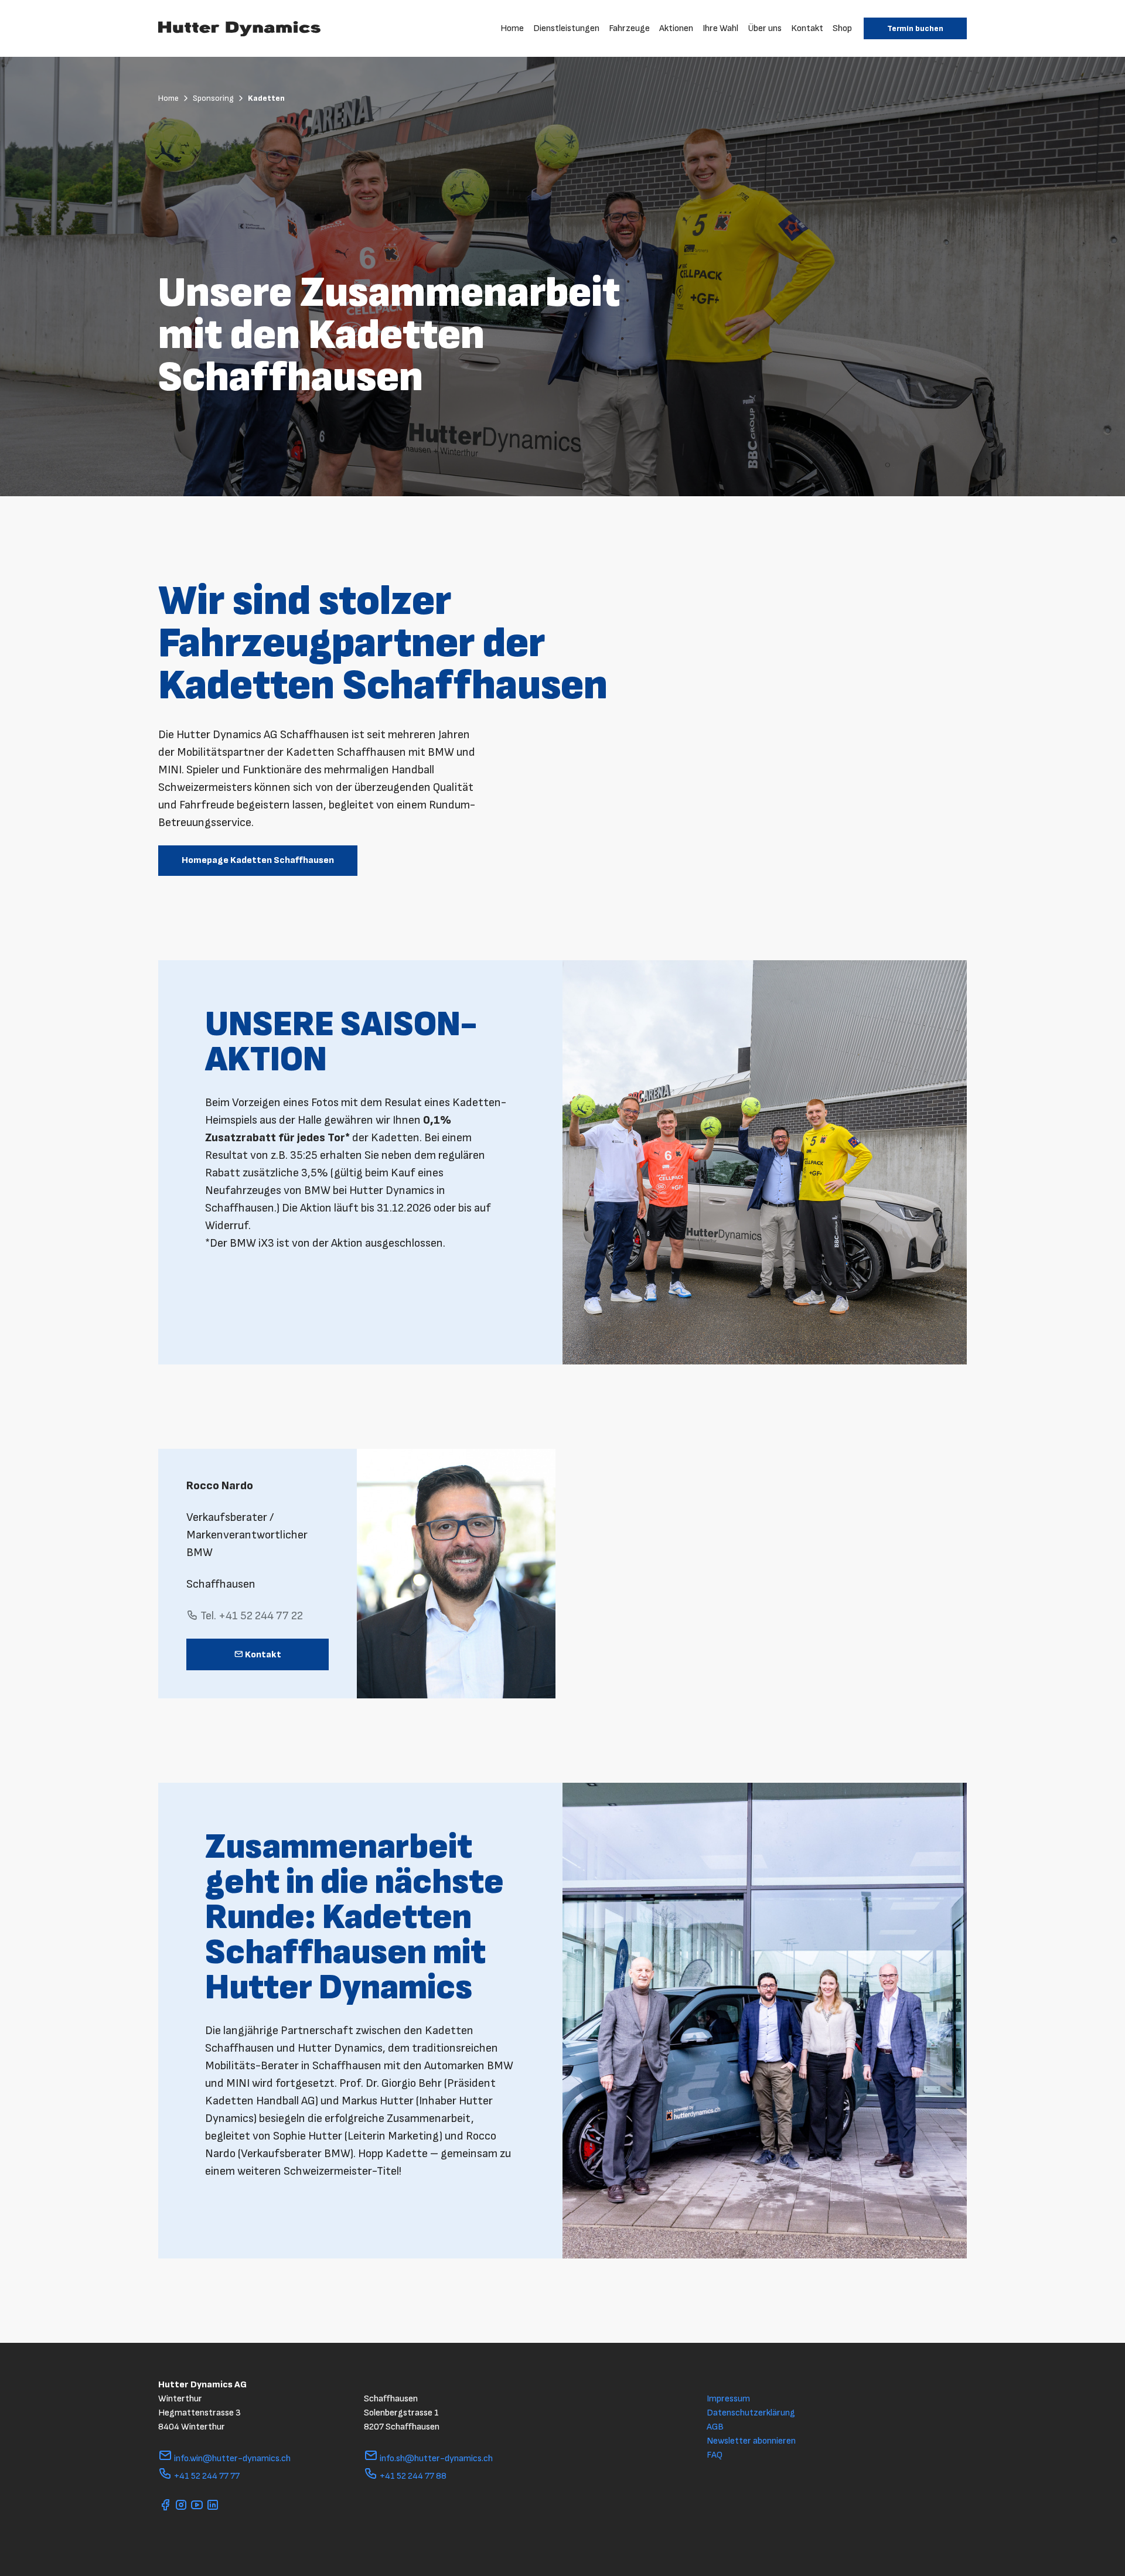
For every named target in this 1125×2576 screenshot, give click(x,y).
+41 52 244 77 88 (412, 2476)
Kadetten (266, 98)
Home (512, 28)
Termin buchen (915, 28)
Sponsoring (214, 98)
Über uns (765, 28)
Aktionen (676, 28)
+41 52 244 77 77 (206, 2476)
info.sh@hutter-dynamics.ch (435, 2459)
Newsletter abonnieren (751, 2441)
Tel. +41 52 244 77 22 (250, 1616)
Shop (842, 28)
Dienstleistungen (566, 28)
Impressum (728, 2399)
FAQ (715, 2455)
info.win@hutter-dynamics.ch (231, 2459)
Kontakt (807, 28)
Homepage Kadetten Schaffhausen (258, 860)
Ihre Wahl (720, 28)
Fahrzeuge (629, 28)
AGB (715, 2427)
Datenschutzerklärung (751, 2413)
